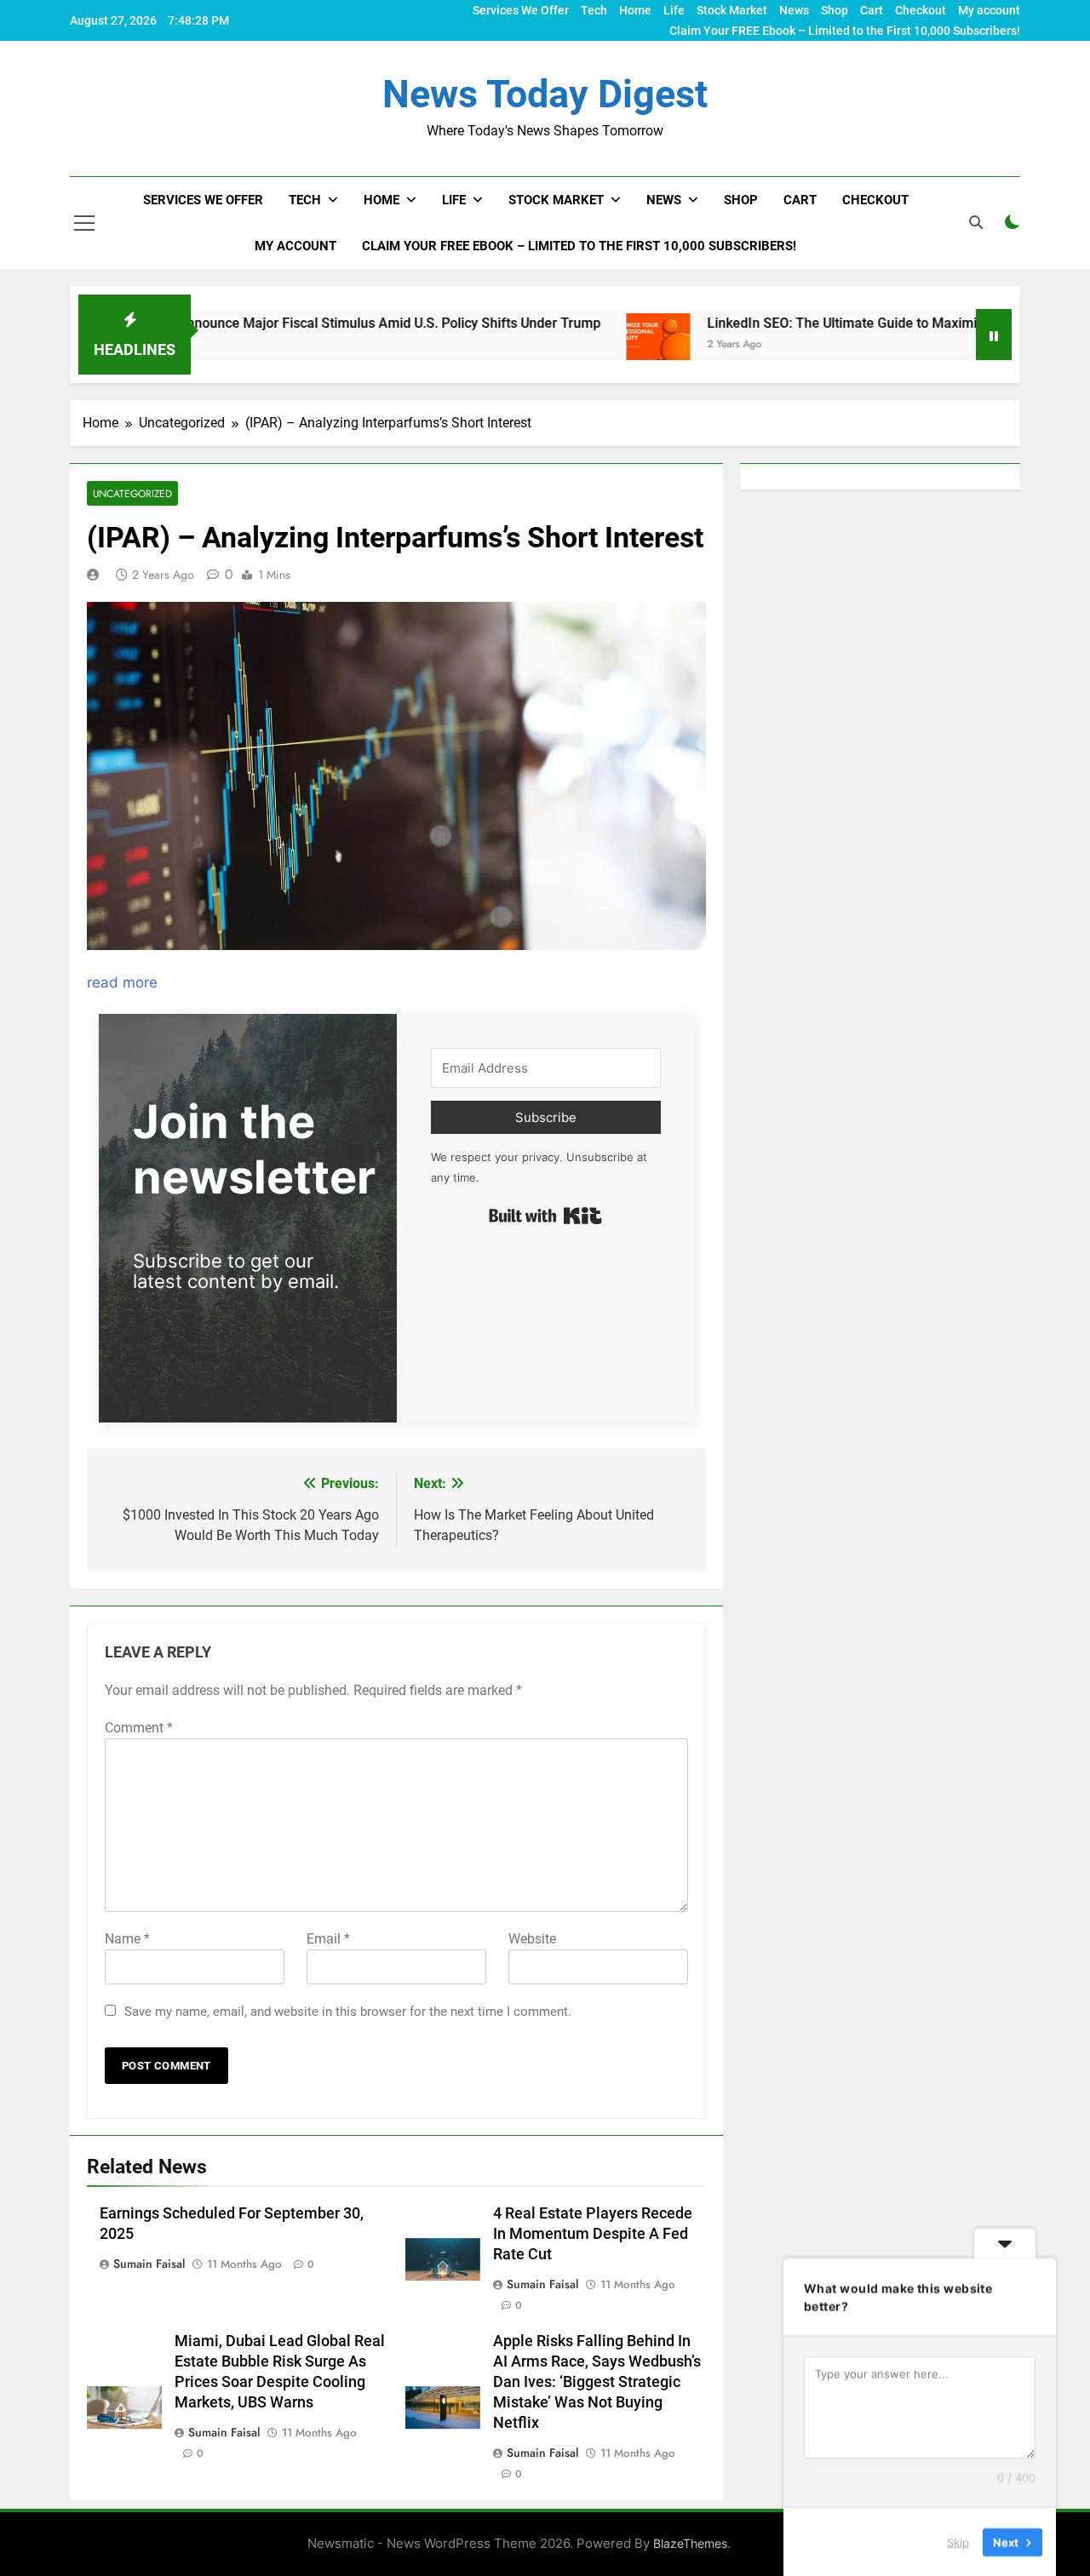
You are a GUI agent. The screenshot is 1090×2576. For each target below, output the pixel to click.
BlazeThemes (690, 2543)
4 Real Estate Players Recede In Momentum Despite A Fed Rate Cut (593, 2234)
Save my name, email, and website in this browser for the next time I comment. (348, 2012)
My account (989, 10)
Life (674, 10)
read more (122, 982)
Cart (872, 10)
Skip (958, 2541)
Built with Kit (545, 1216)
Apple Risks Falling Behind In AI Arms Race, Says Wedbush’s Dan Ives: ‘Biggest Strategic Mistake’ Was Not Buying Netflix (597, 2382)
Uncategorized (132, 493)
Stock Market (732, 10)
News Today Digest (545, 94)
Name (127, 1939)
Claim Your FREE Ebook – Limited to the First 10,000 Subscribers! (845, 31)
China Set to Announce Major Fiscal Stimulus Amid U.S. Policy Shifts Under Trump (272, 323)
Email (328, 1939)
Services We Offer (521, 10)
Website (532, 1939)
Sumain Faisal (149, 2264)
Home (635, 10)
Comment (139, 1728)
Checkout (921, 10)
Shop (835, 10)
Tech (594, 10)
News (794, 10)
